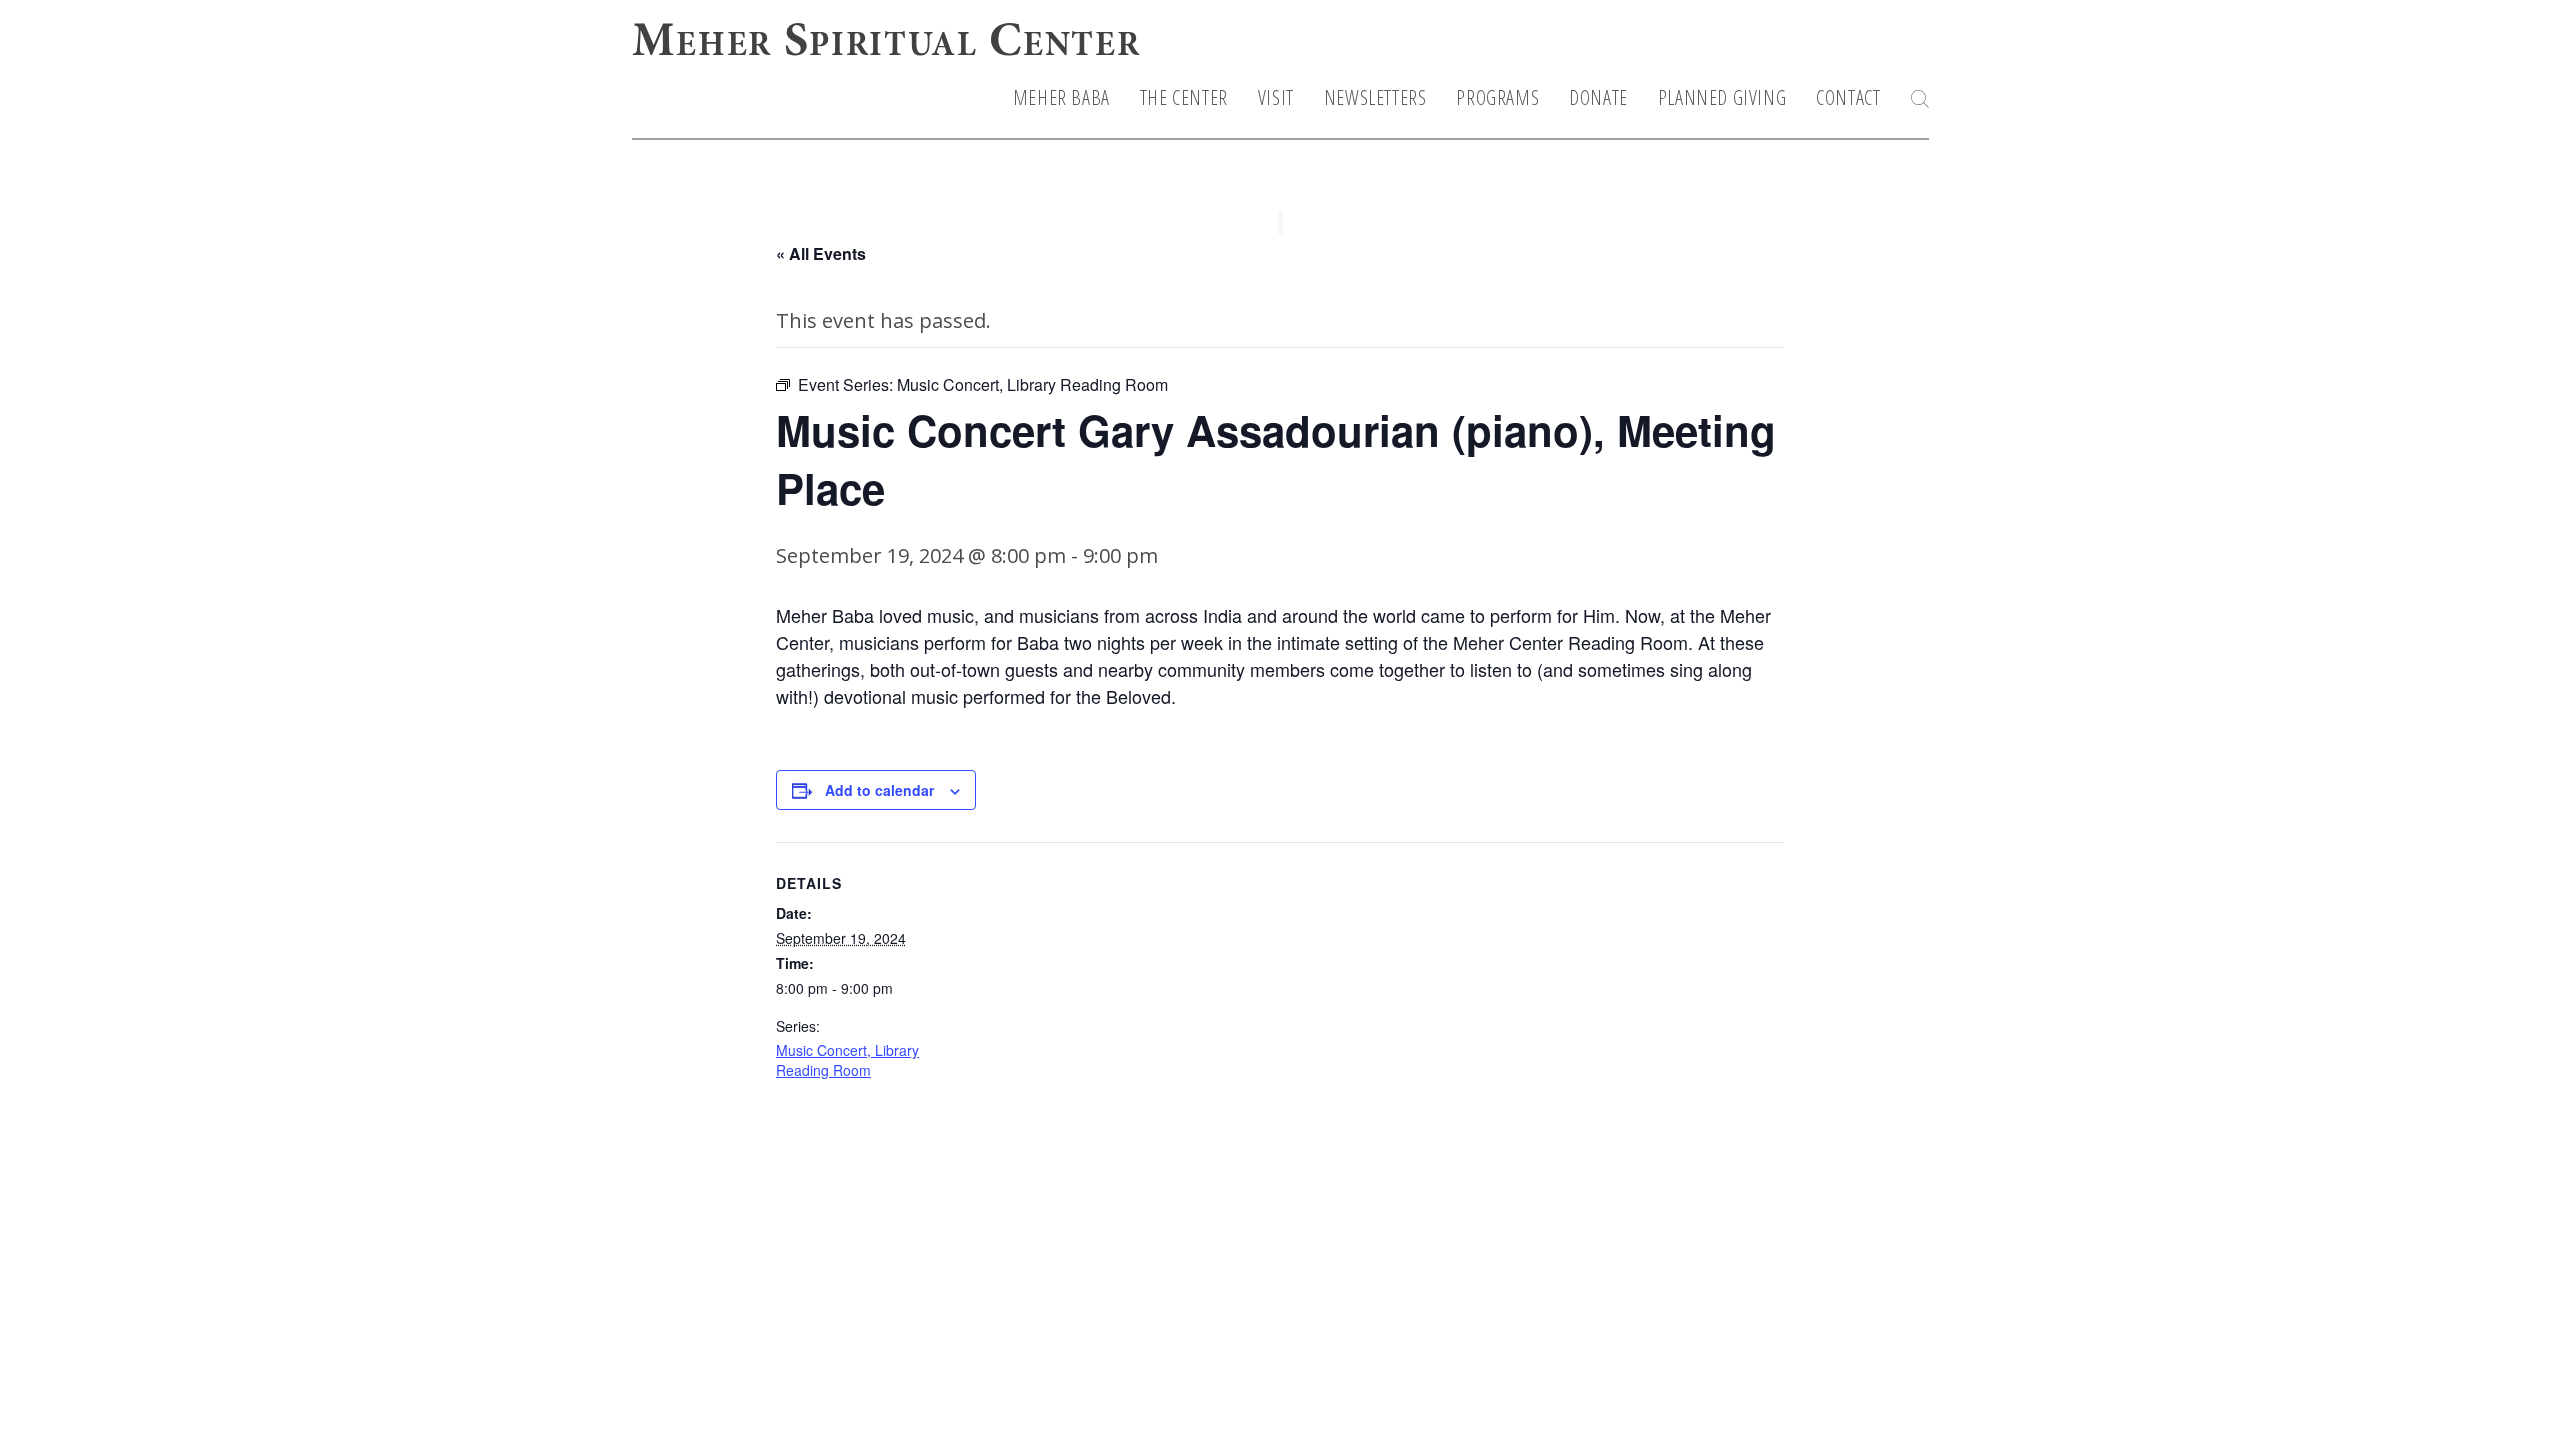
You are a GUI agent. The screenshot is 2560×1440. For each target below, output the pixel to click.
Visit (1276, 98)
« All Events (821, 253)
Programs (1497, 98)
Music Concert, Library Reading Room (847, 1060)
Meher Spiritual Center (886, 44)
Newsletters (1375, 98)
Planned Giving (1722, 98)
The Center (1184, 98)
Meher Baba (1061, 98)
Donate (1598, 98)
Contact (1848, 98)
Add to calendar (879, 790)
